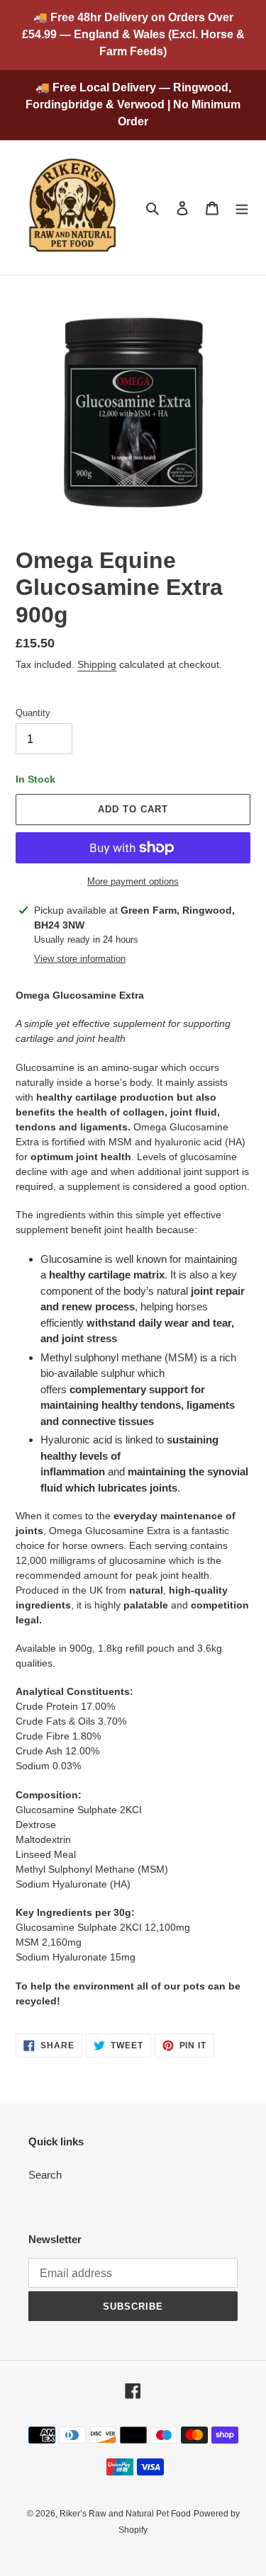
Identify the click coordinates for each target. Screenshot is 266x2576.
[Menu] (242, 208)
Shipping (97, 664)
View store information (80, 959)
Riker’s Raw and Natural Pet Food (125, 2514)
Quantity (33, 713)
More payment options (133, 881)
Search (45, 2175)
